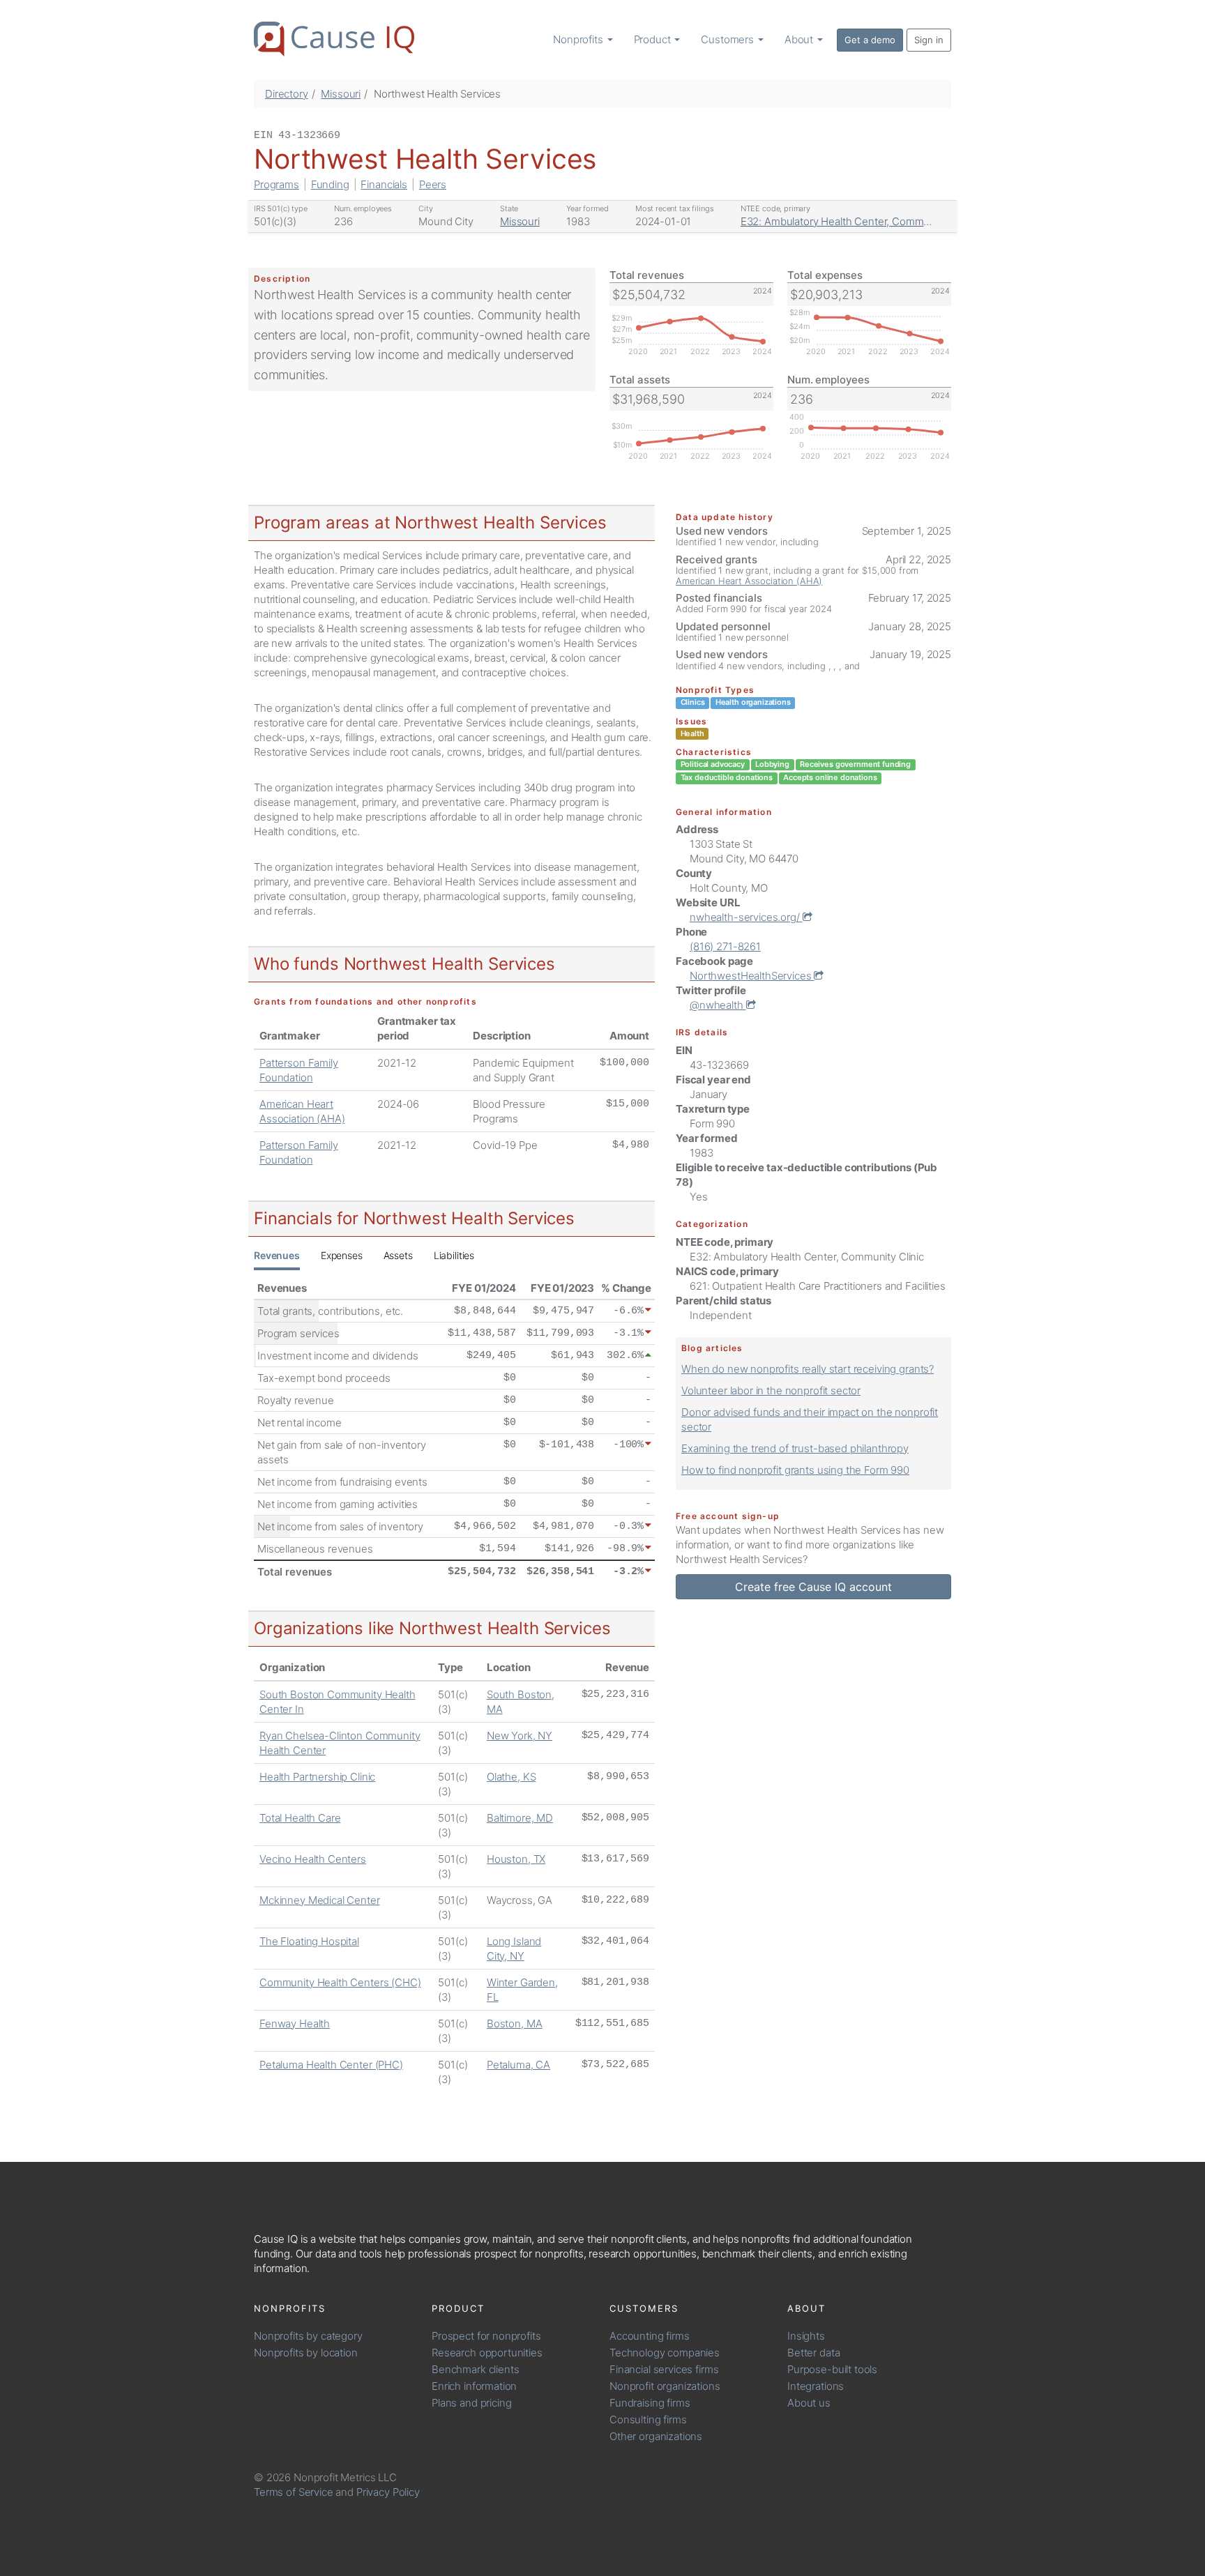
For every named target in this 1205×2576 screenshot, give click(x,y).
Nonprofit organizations (665, 2386)
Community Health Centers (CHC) (340, 1982)
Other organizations (656, 2436)
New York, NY (520, 1736)
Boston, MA (515, 2024)
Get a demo (870, 40)
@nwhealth (718, 1005)
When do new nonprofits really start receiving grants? (808, 1369)
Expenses (342, 1255)
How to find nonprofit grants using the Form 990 (795, 1470)
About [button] (800, 39)
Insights (806, 2336)
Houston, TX (516, 1859)
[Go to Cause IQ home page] (334, 39)
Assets (398, 1255)
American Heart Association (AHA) (749, 581)
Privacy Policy (388, 2492)
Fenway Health (295, 2024)
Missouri (341, 94)
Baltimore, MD (520, 1818)
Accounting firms (650, 2336)
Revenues (277, 1255)
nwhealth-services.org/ (746, 917)
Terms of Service (294, 2492)
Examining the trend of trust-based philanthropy (795, 1448)
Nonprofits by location (306, 2353)
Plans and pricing (471, 2403)
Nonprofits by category (308, 2336)
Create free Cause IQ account (813, 1587)
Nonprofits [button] (579, 39)
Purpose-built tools (832, 2369)
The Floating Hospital (309, 1941)
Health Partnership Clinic (317, 1777)
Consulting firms (648, 2419)
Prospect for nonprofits (486, 2336)
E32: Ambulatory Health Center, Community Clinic (858, 221)
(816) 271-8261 (725, 946)
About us (809, 2403)
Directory (287, 94)
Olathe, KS (511, 1777)
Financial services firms (664, 2369)
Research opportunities (487, 2353)
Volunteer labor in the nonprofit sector (771, 1390)
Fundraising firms (650, 2403)
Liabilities (454, 1255)
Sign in (929, 40)
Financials (384, 184)
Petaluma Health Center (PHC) (331, 2065)
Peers (433, 184)
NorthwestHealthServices (752, 976)
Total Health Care (300, 1818)
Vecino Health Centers (313, 1859)
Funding (330, 184)
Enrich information (474, 2386)
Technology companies (665, 2353)
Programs (276, 184)
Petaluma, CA (518, 2065)
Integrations (816, 2386)
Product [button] (654, 39)
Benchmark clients (475, 2369)
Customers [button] (729, 39)
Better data (813, 2353)
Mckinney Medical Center (320, 1900)
